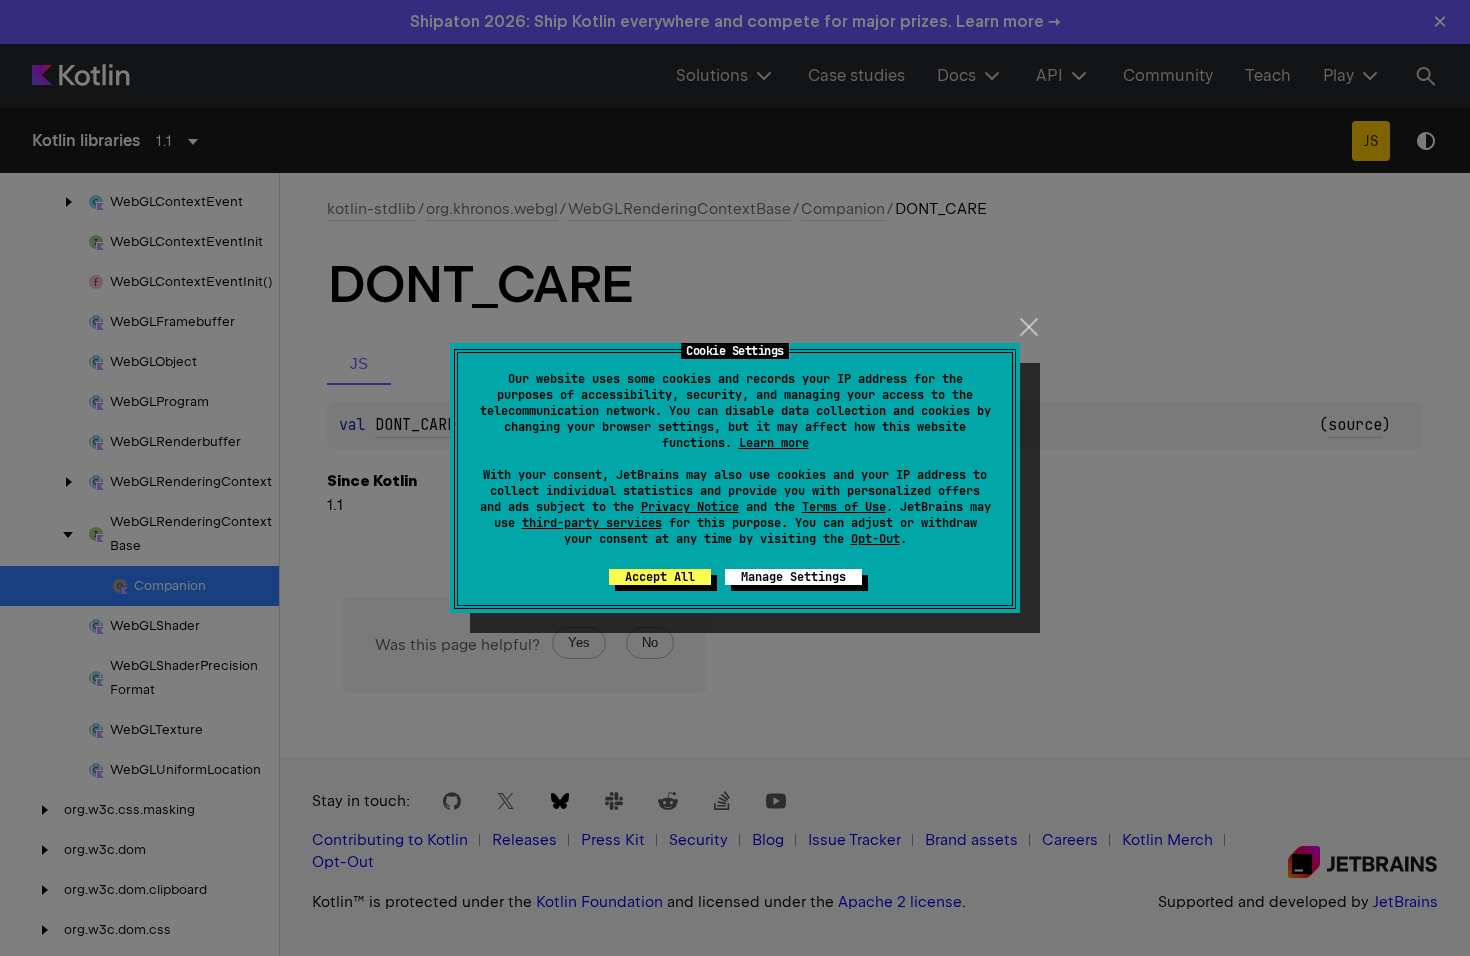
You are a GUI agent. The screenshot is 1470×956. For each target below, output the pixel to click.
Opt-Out (875, 539)
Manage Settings (793, 577)
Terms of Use (844, 507)
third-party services (592, 523)
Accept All (660, 577)
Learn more (774, 443)
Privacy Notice (690, 507)
